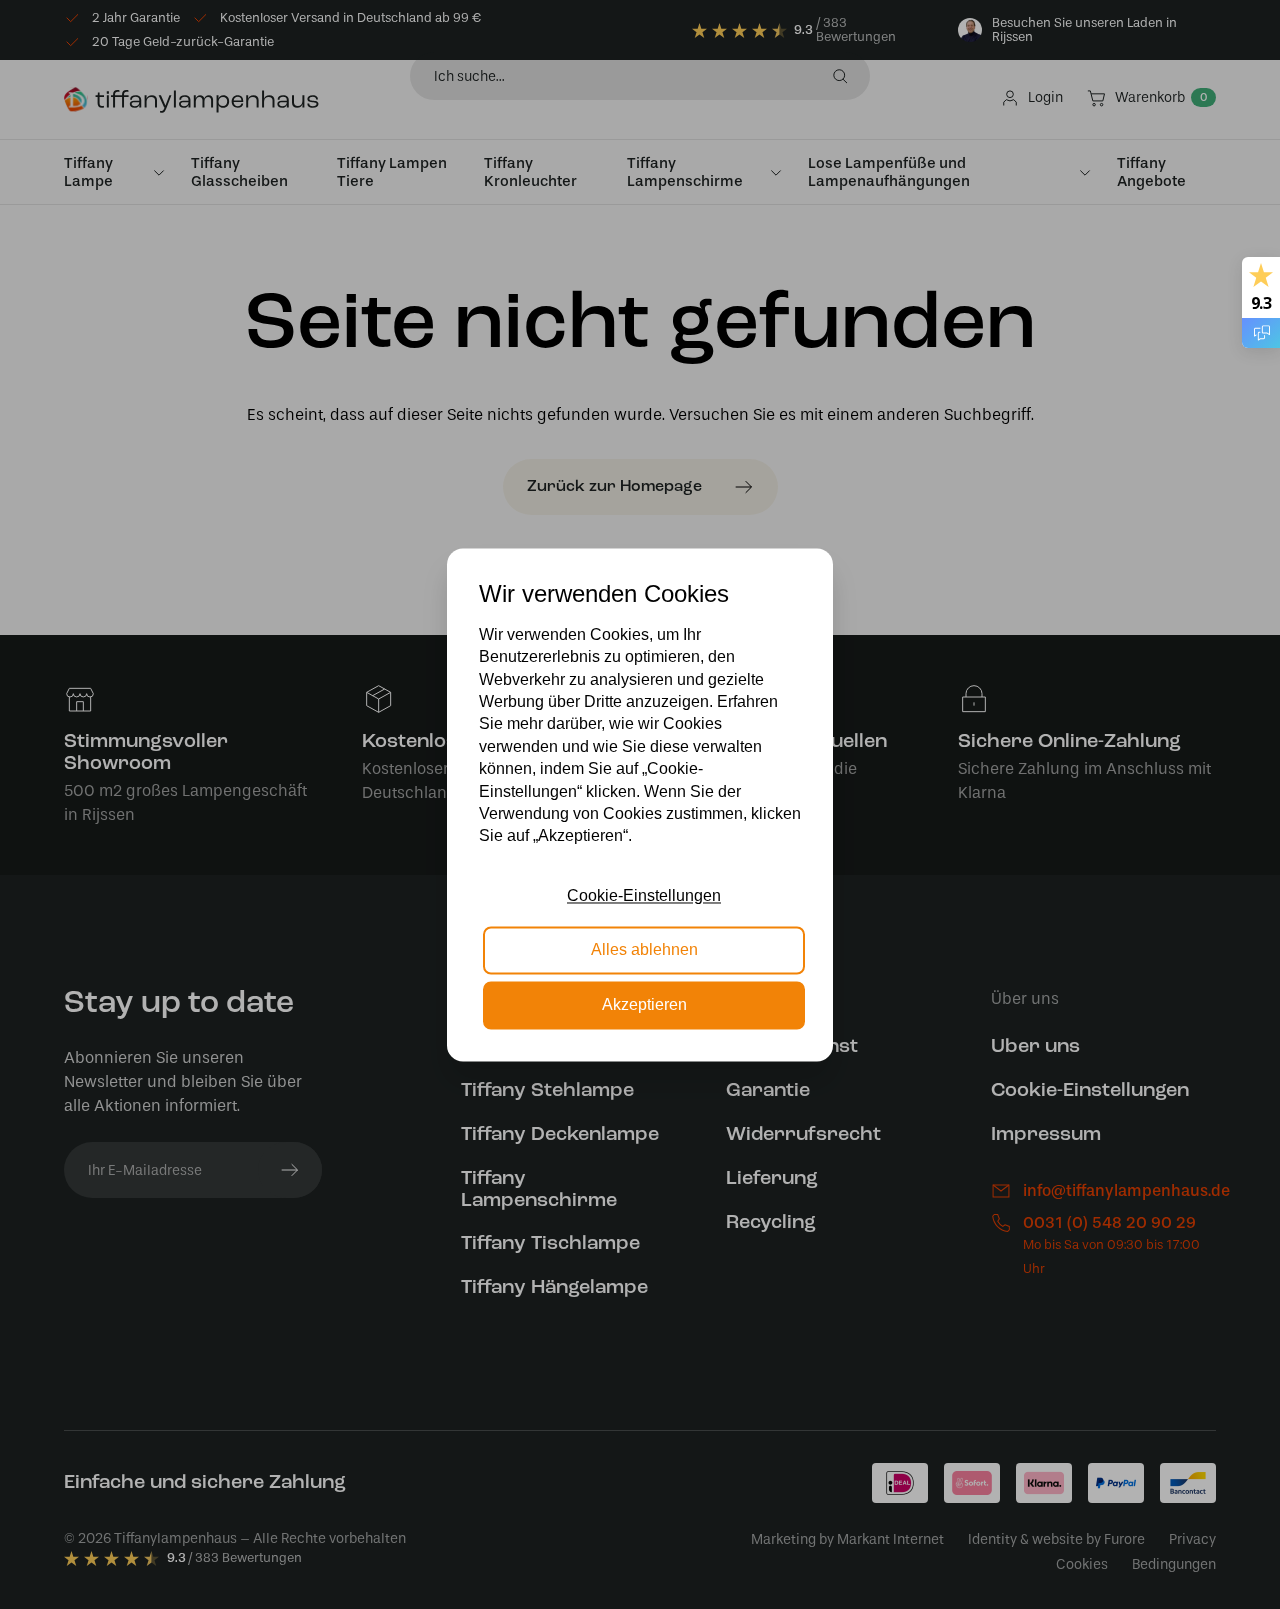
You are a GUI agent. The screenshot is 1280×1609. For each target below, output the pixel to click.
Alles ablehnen (644, 950)
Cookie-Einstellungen (644, 895)
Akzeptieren (644, 1004)
